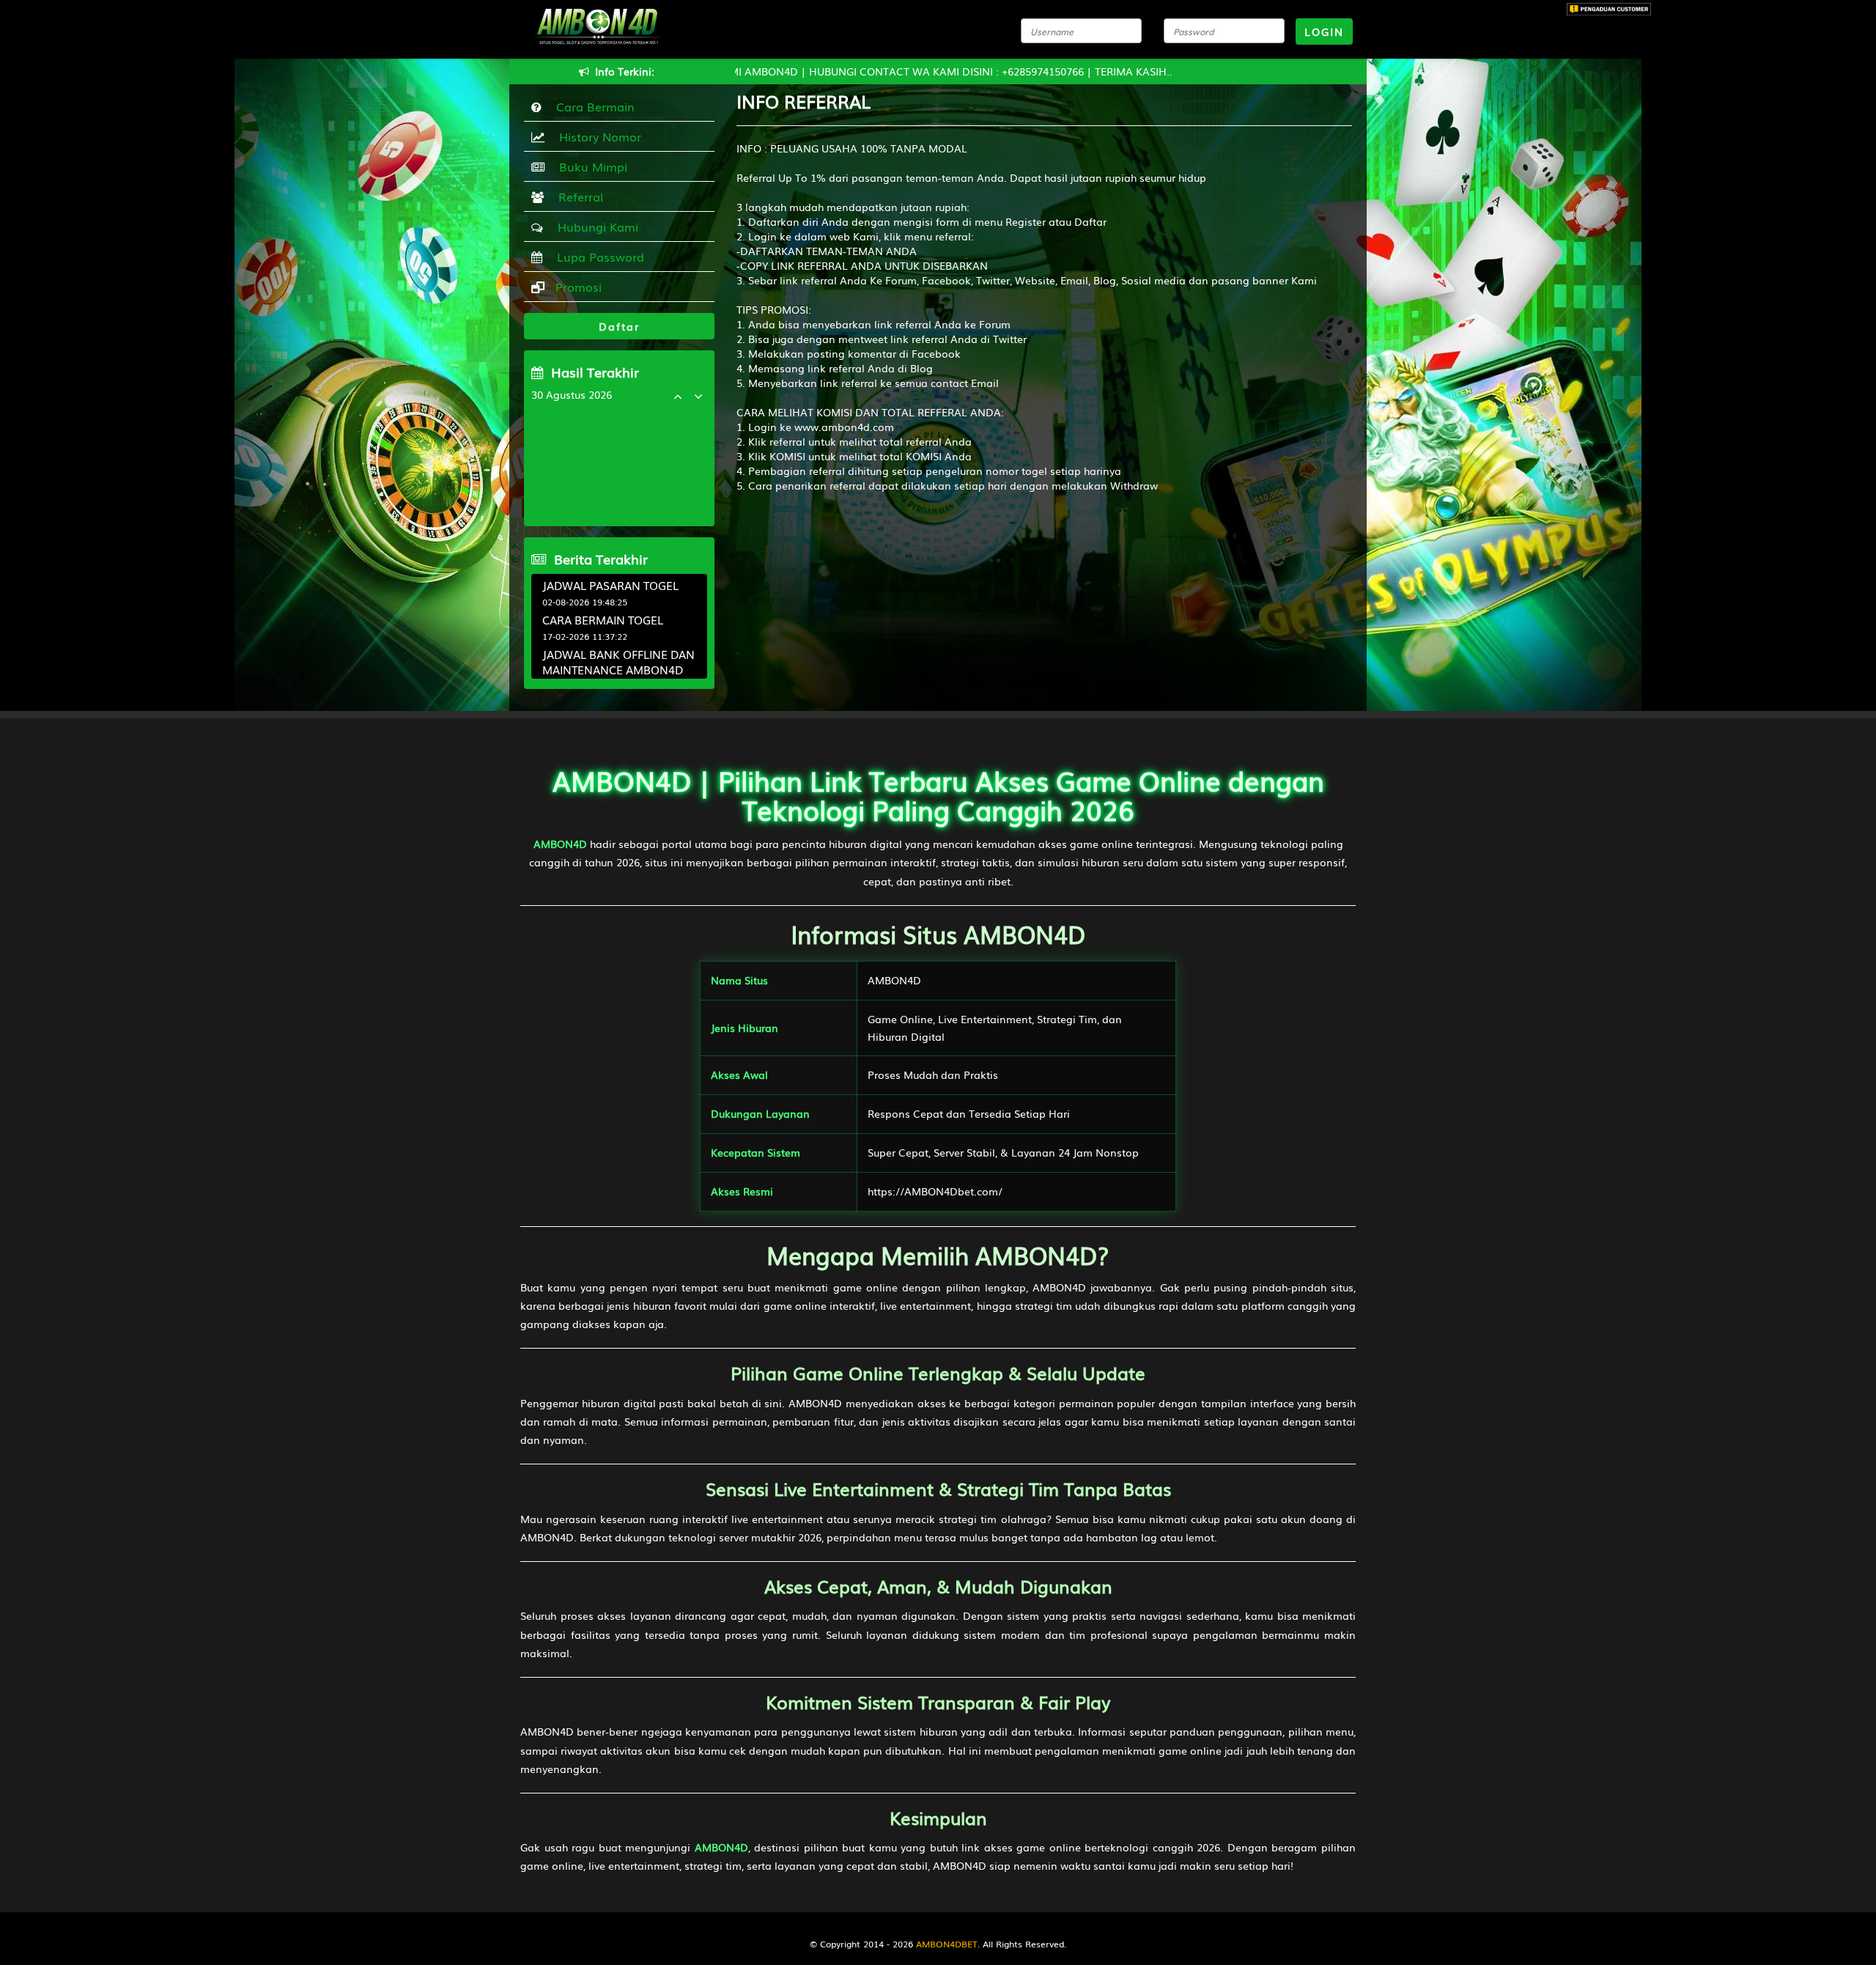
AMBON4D (560, 844)
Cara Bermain (592, 106)
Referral (577, 196)
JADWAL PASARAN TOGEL (610, 585)
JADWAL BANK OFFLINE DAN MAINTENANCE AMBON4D (618, 661)
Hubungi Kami (594, 226)
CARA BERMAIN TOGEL (603, 619)
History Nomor (597, 136)
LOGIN (1324, 32)
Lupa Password (597, 257)
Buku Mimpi (590, 166)
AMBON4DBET (947, 1944)
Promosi (577, 287)
